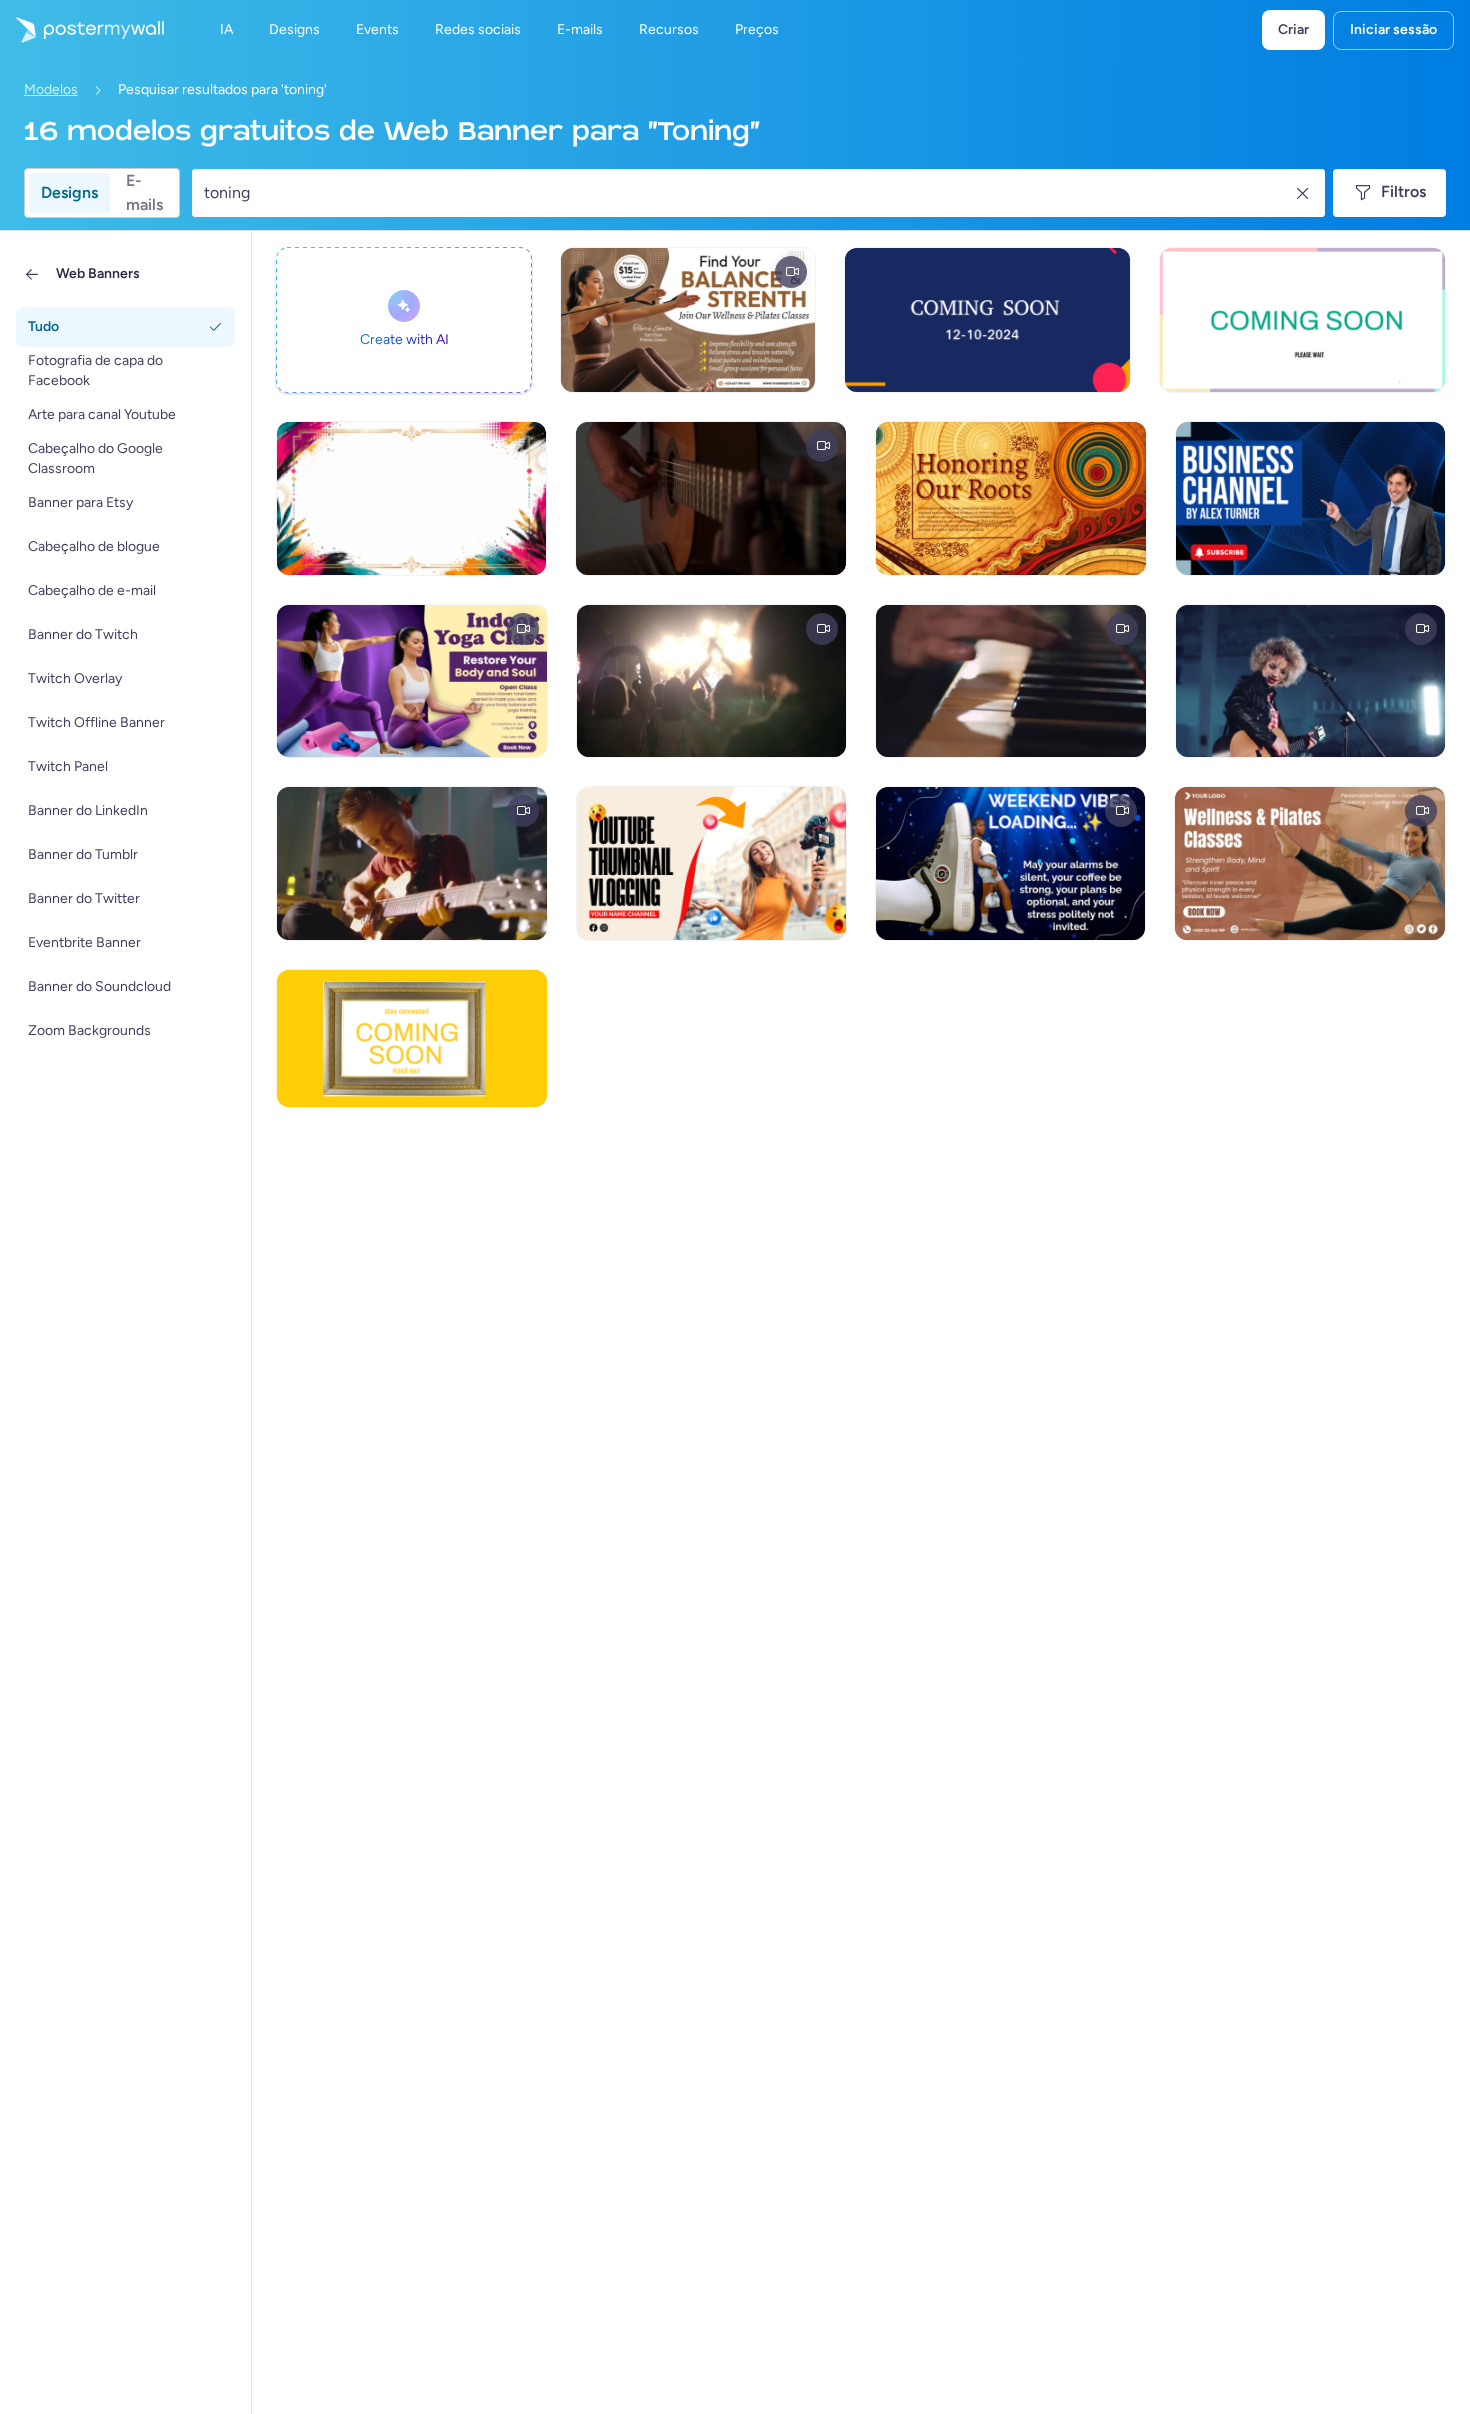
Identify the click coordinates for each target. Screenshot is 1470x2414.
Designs (69, 192)
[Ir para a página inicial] (82, 30)
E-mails (144, 193)
